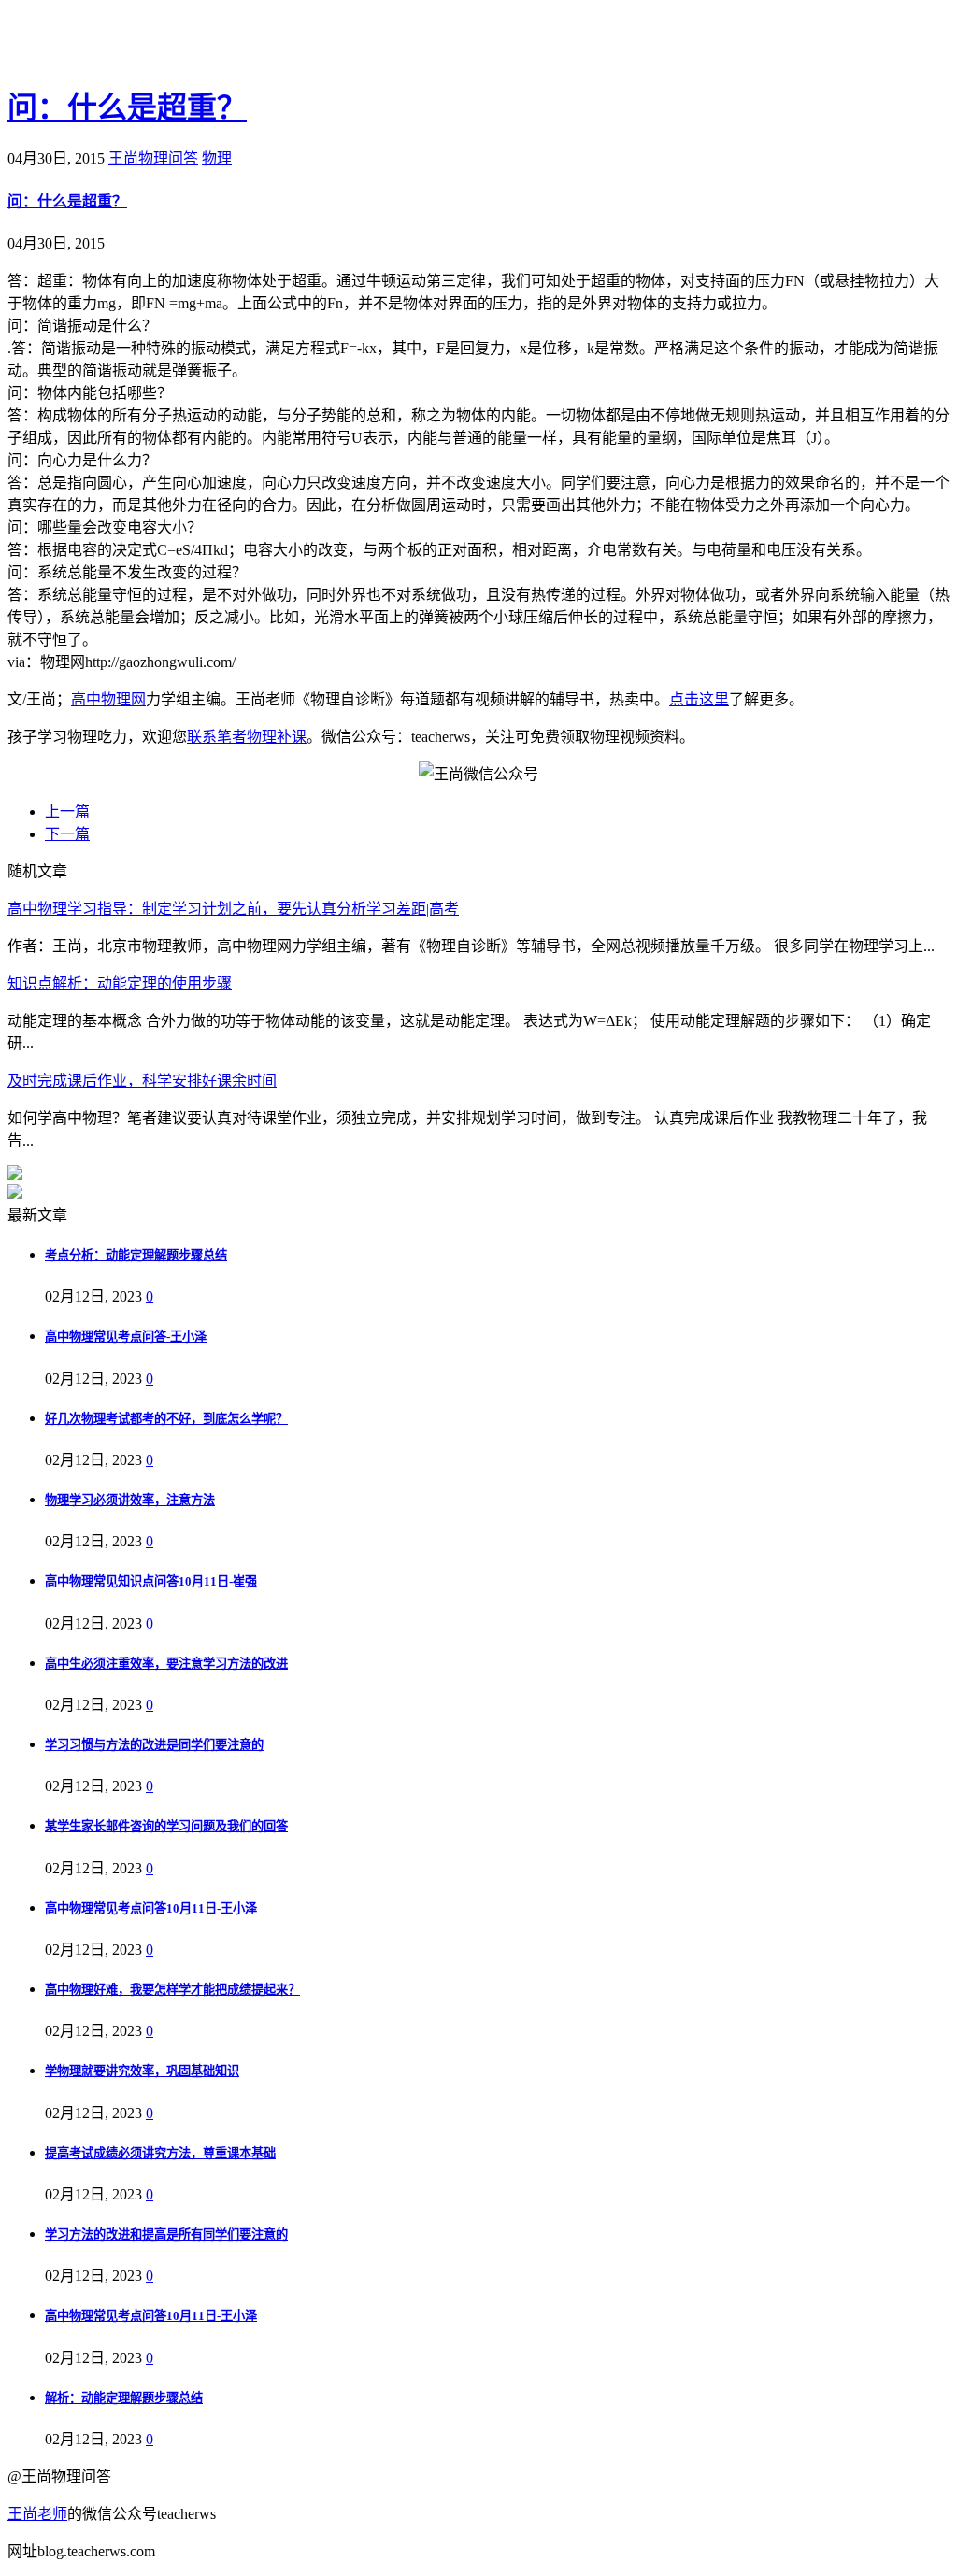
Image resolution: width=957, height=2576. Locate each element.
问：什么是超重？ (127, 107)
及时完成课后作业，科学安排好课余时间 (142, 1081)
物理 (217, 158)
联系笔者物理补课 (247, 737)
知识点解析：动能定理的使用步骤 (120, 983)
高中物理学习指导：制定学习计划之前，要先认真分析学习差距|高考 (233, 909)
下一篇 (67, 834)
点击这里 (699, 699)
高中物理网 (108, 699)
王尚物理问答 (153, 158)
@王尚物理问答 (111, 44)
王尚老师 (37, 2514)
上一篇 (67, 811)
